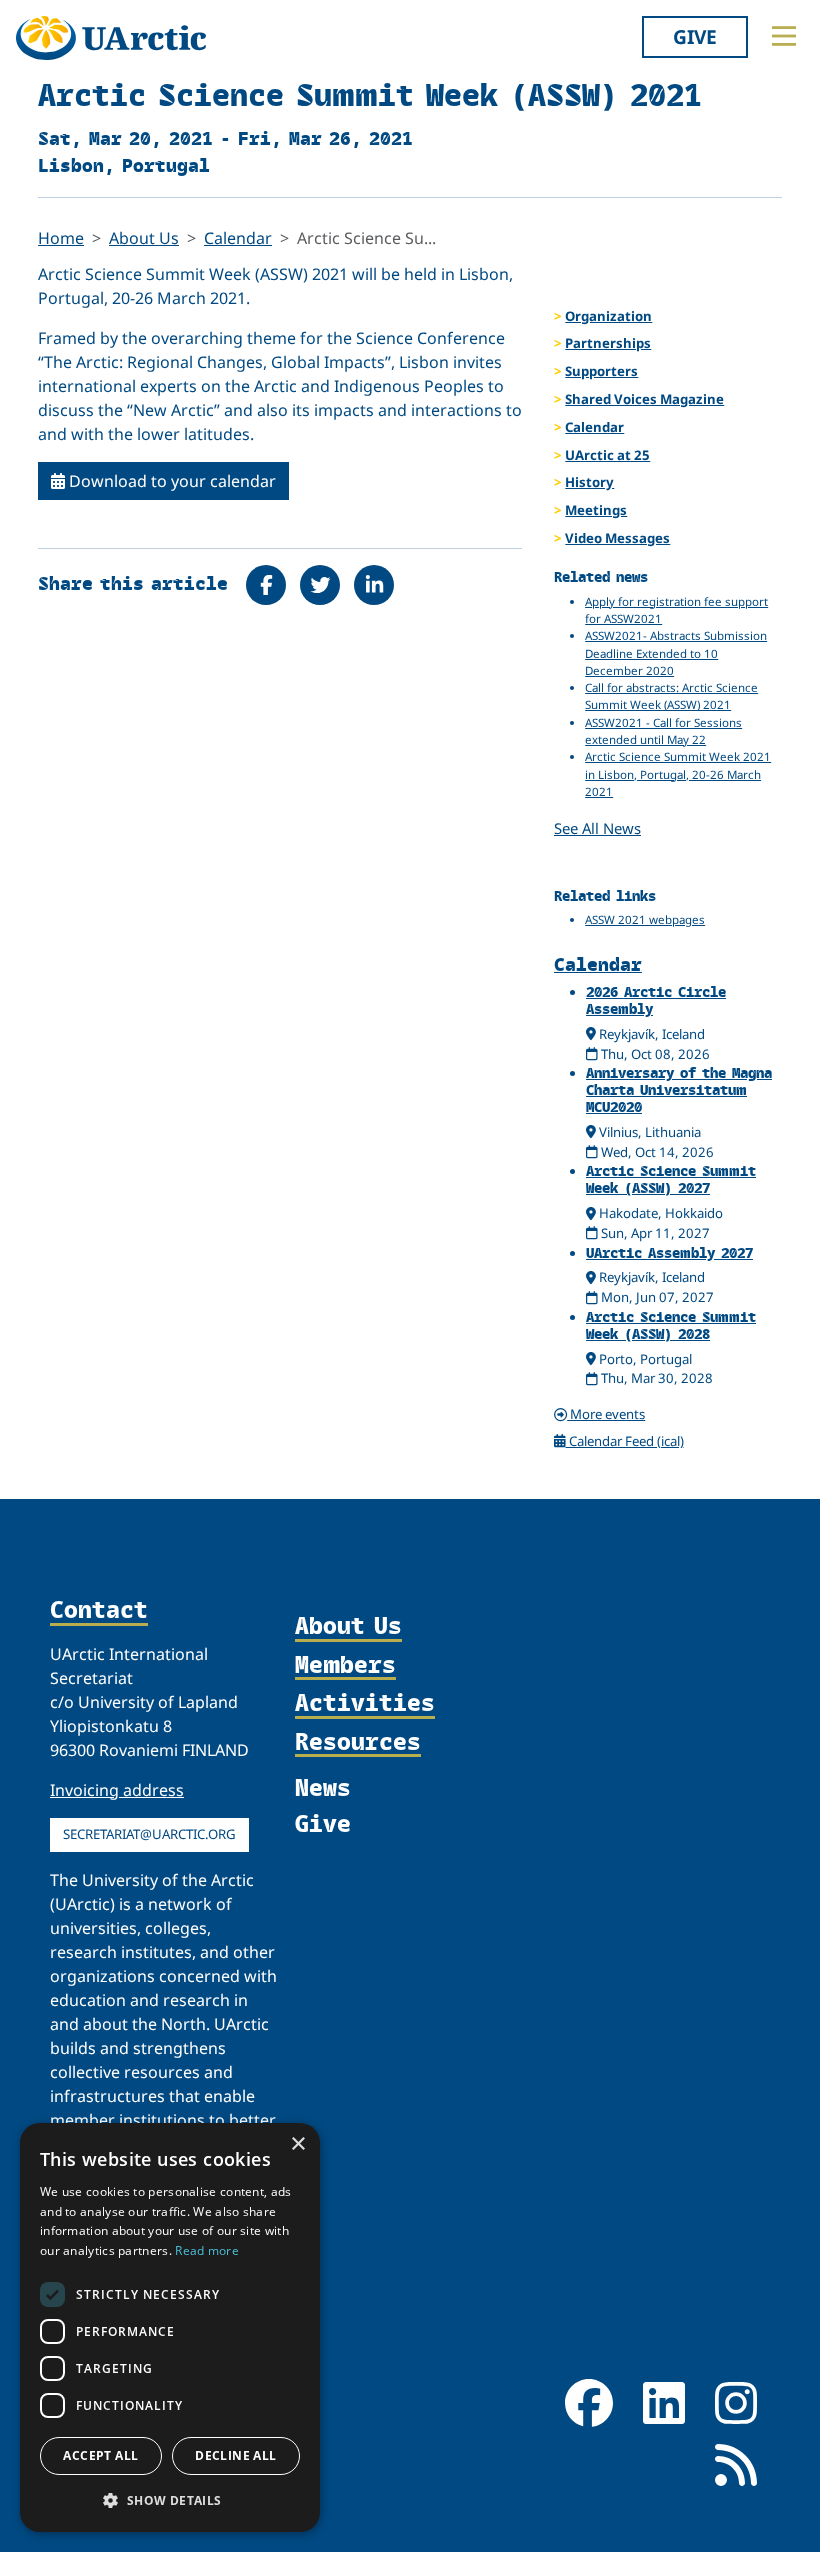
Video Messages (617, 538)
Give (695, 36)
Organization (608, 316)
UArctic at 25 (607, 455)
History (589, 482)
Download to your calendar (170, 481)
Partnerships (608, 343)
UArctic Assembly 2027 (669, 1252)
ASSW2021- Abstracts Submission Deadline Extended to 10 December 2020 (676, 653)
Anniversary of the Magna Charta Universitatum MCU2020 (679, 1089)
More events (606, 1414)
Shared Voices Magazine (644, 399)
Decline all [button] (235, 2455)
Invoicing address (117, 1790)
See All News (597, 828)
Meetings (596, 510)
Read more (207, 2250)
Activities (365, 1703)
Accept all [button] (100, 2455)
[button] (170, 2500)
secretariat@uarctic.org (149, 1834)
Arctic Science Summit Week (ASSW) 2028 (671, 1325)
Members (345, 1665)
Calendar (238, 238)
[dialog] (170, 2327)
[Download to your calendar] (592, 1054)
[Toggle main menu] (784, 36)
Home (61, 238)
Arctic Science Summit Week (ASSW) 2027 (671, 1179)
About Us (144, 238)
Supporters (601, 371)
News (323, 1786)
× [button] (297, 2144)
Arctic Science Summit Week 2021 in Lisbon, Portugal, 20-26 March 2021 (678, 774)
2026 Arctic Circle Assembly (656, 1000)
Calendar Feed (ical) (625, 1441)
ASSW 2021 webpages (645, 919)
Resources (358, 1742)
